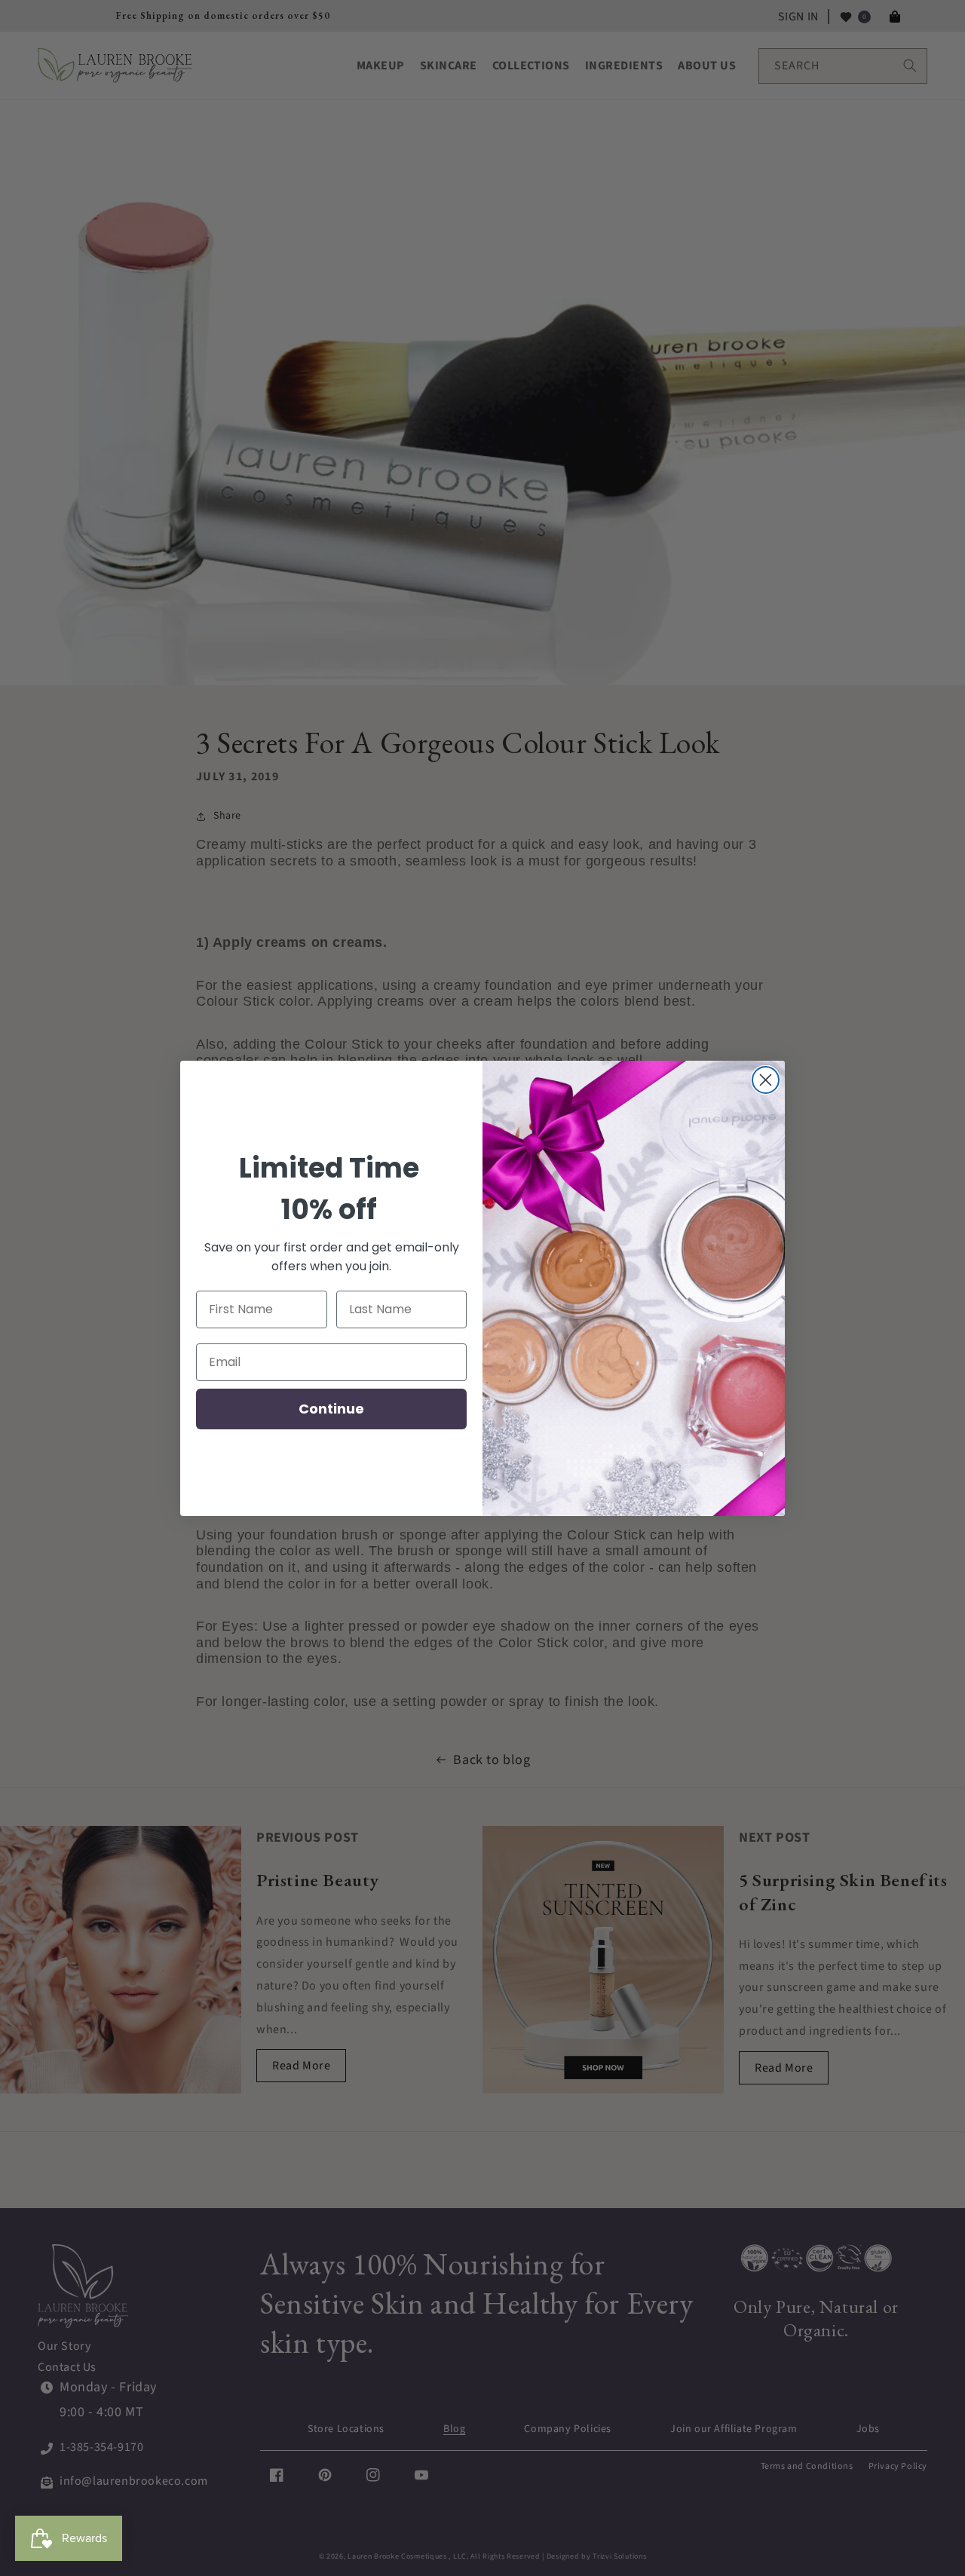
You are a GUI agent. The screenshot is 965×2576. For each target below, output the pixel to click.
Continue (331, 1409)
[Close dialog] (766, 1080)
